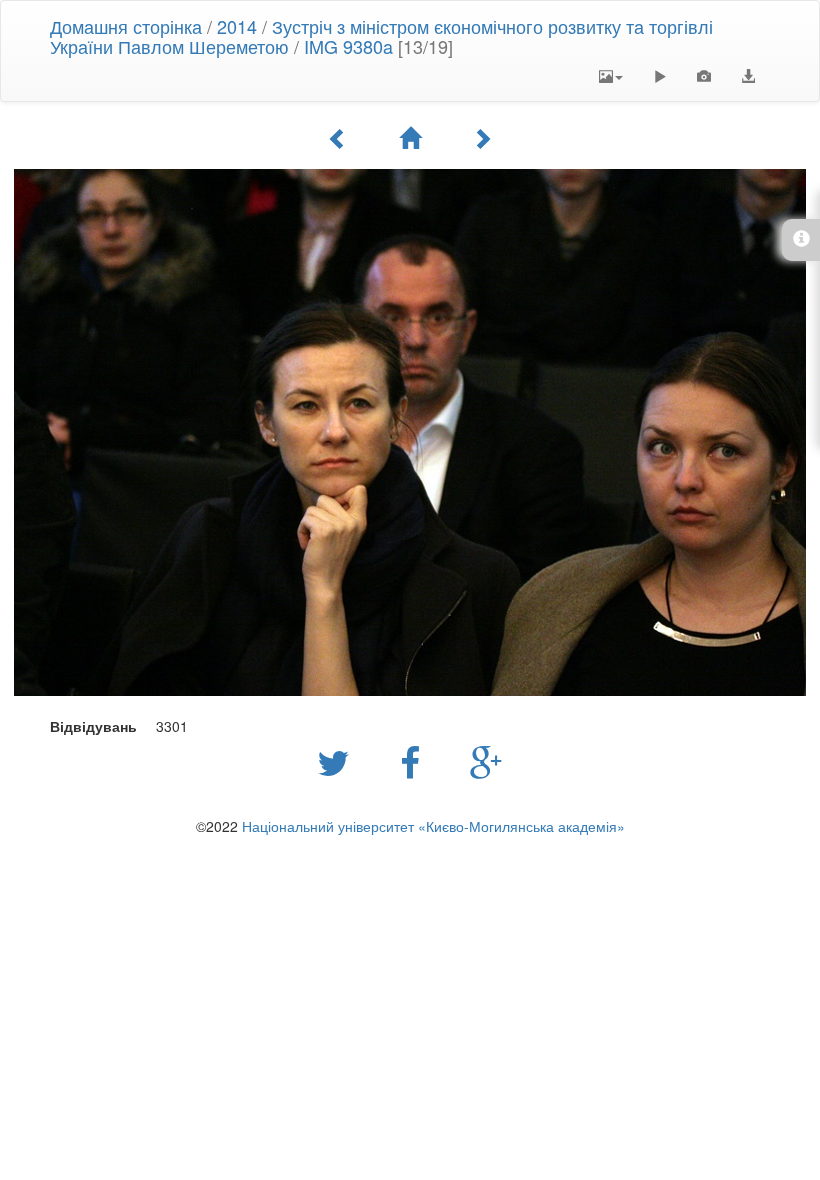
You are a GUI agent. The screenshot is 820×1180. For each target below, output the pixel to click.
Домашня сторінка (126, 26)
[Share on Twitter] (338, 761)
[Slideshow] (660, 76)
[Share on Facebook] (415, 761)
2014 (237, 26)
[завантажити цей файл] (748, 76)
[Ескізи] (410, 138)
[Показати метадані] (704, 76)
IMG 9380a (348, 46)
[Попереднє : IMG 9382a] (338, 138)
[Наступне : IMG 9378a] (482, 138)
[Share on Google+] (486, 761)
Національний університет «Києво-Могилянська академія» (433, 826)
